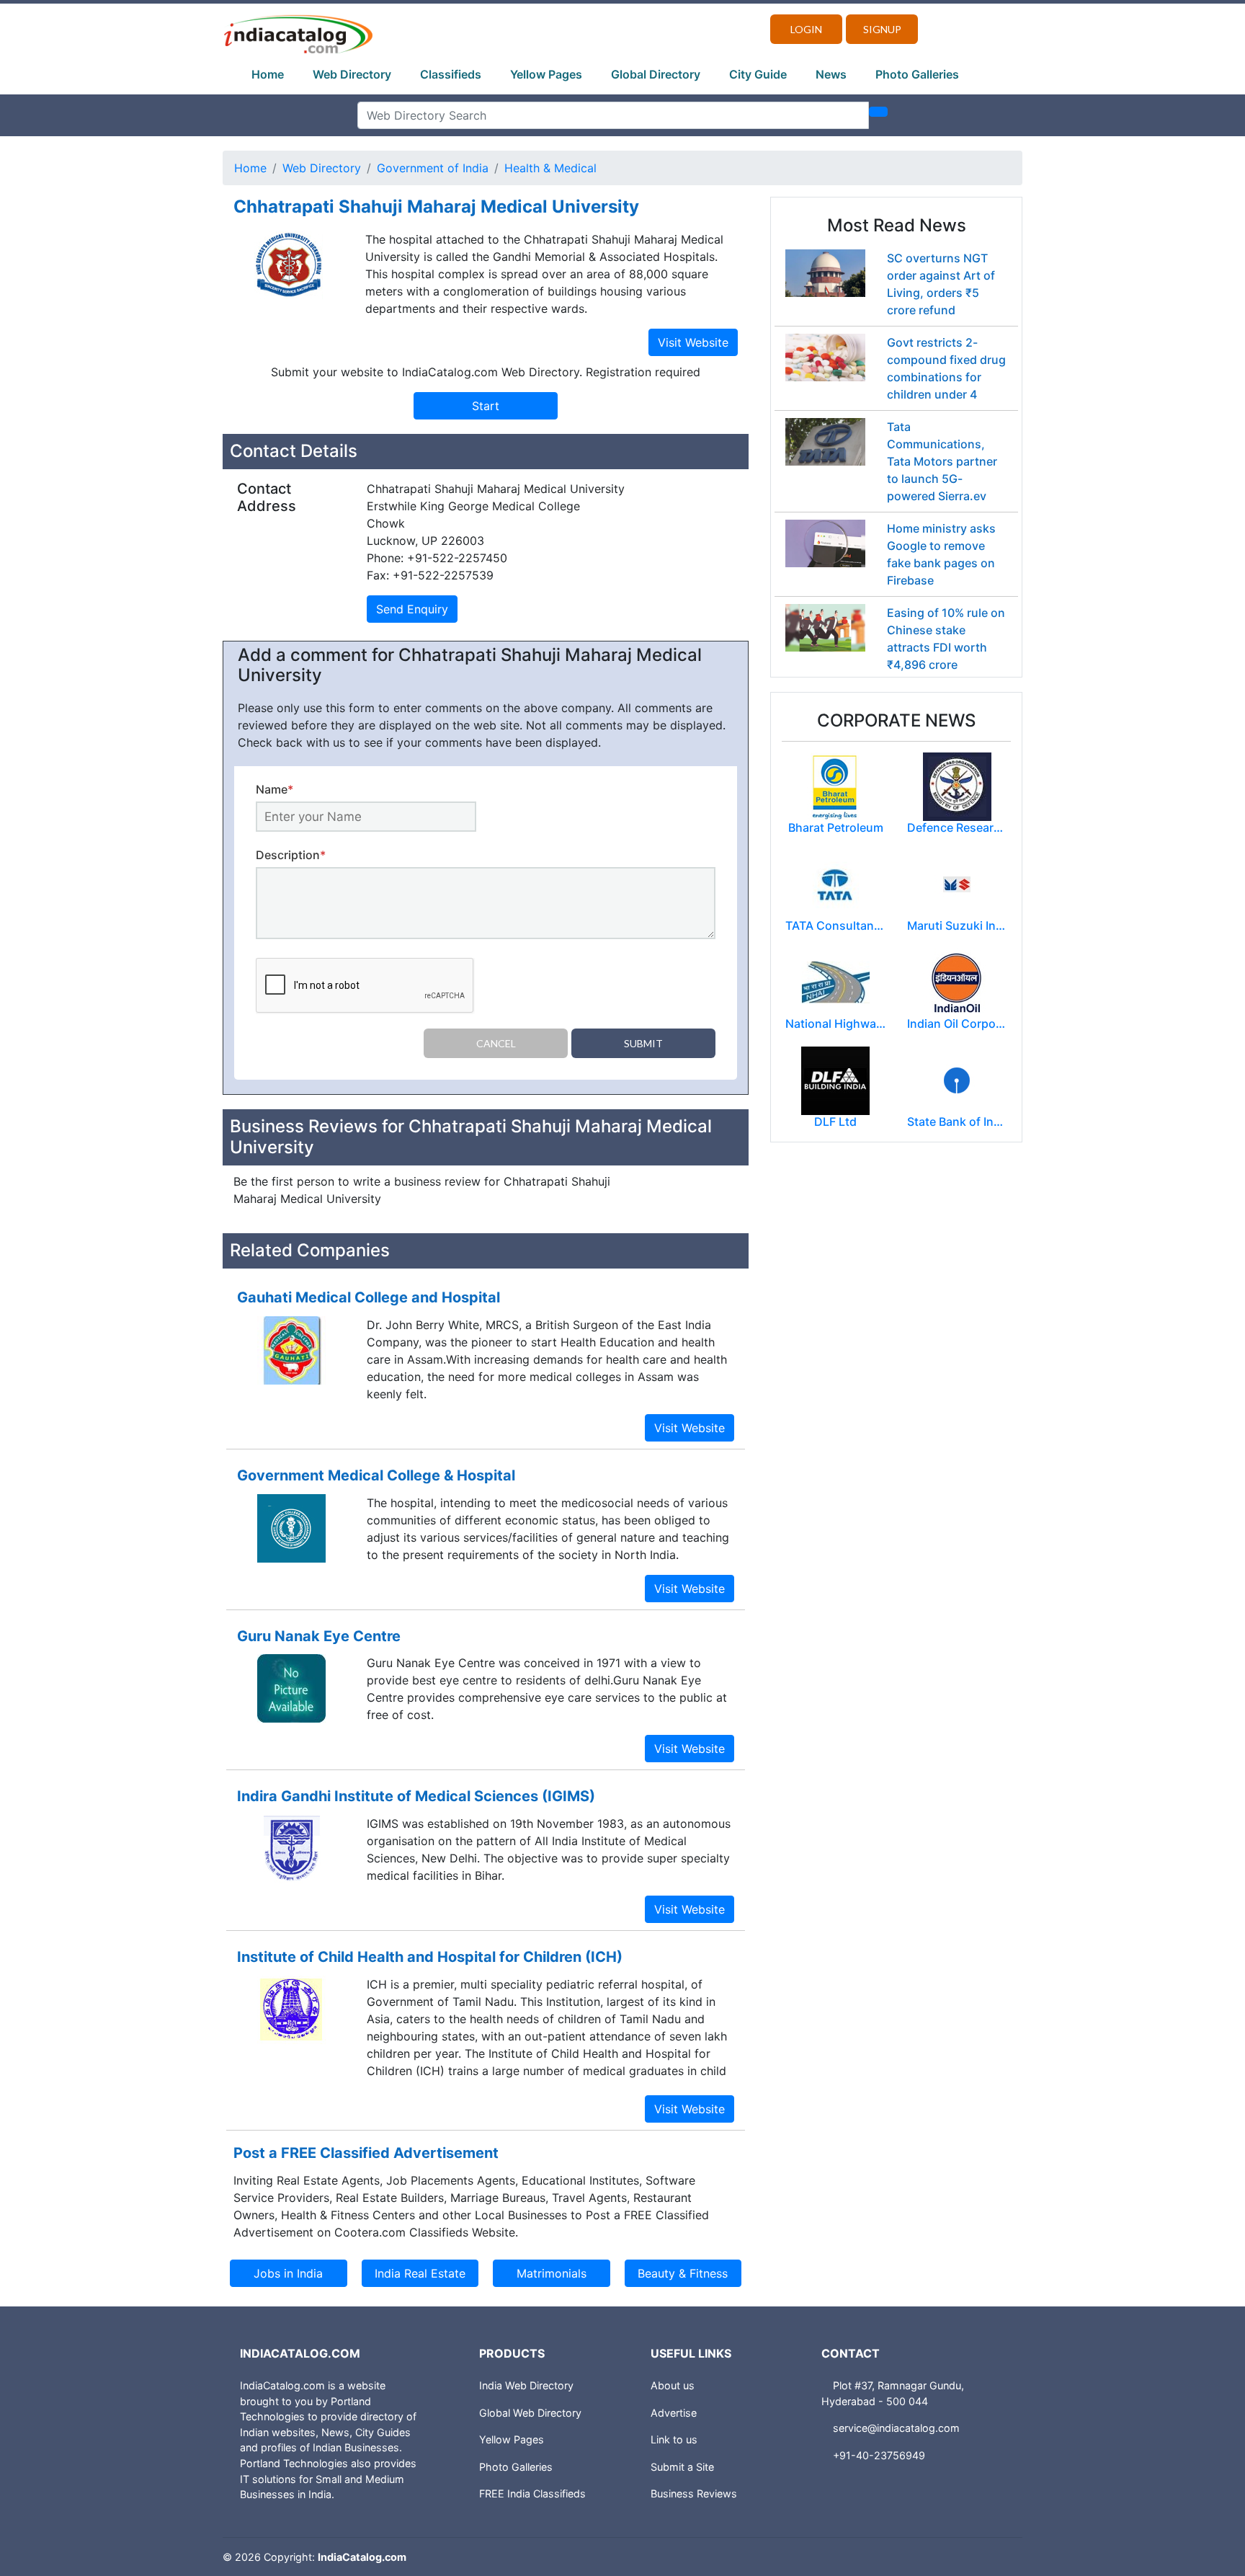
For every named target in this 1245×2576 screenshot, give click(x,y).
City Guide (758, 74)
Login (806, 29)
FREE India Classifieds (532, 2493)
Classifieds (451, 74)
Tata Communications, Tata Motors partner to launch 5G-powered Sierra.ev (942, 461)
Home (268, 74)
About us (673, 2385)
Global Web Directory (530, 2413)
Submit (643, 1043)
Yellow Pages (546, 74)
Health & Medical (550, 168)
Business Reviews (694, 2493)
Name (275, 789)
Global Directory (656, 74)
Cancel (496, 1043)
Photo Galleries (917, 74)
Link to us (674, 2439)
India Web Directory (526, 2385)
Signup (882, 29)
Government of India (433, 168)
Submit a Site (682, 2467)
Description (291, 855)
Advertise (674, 2413)
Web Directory (352, 74)
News (831, 74)
